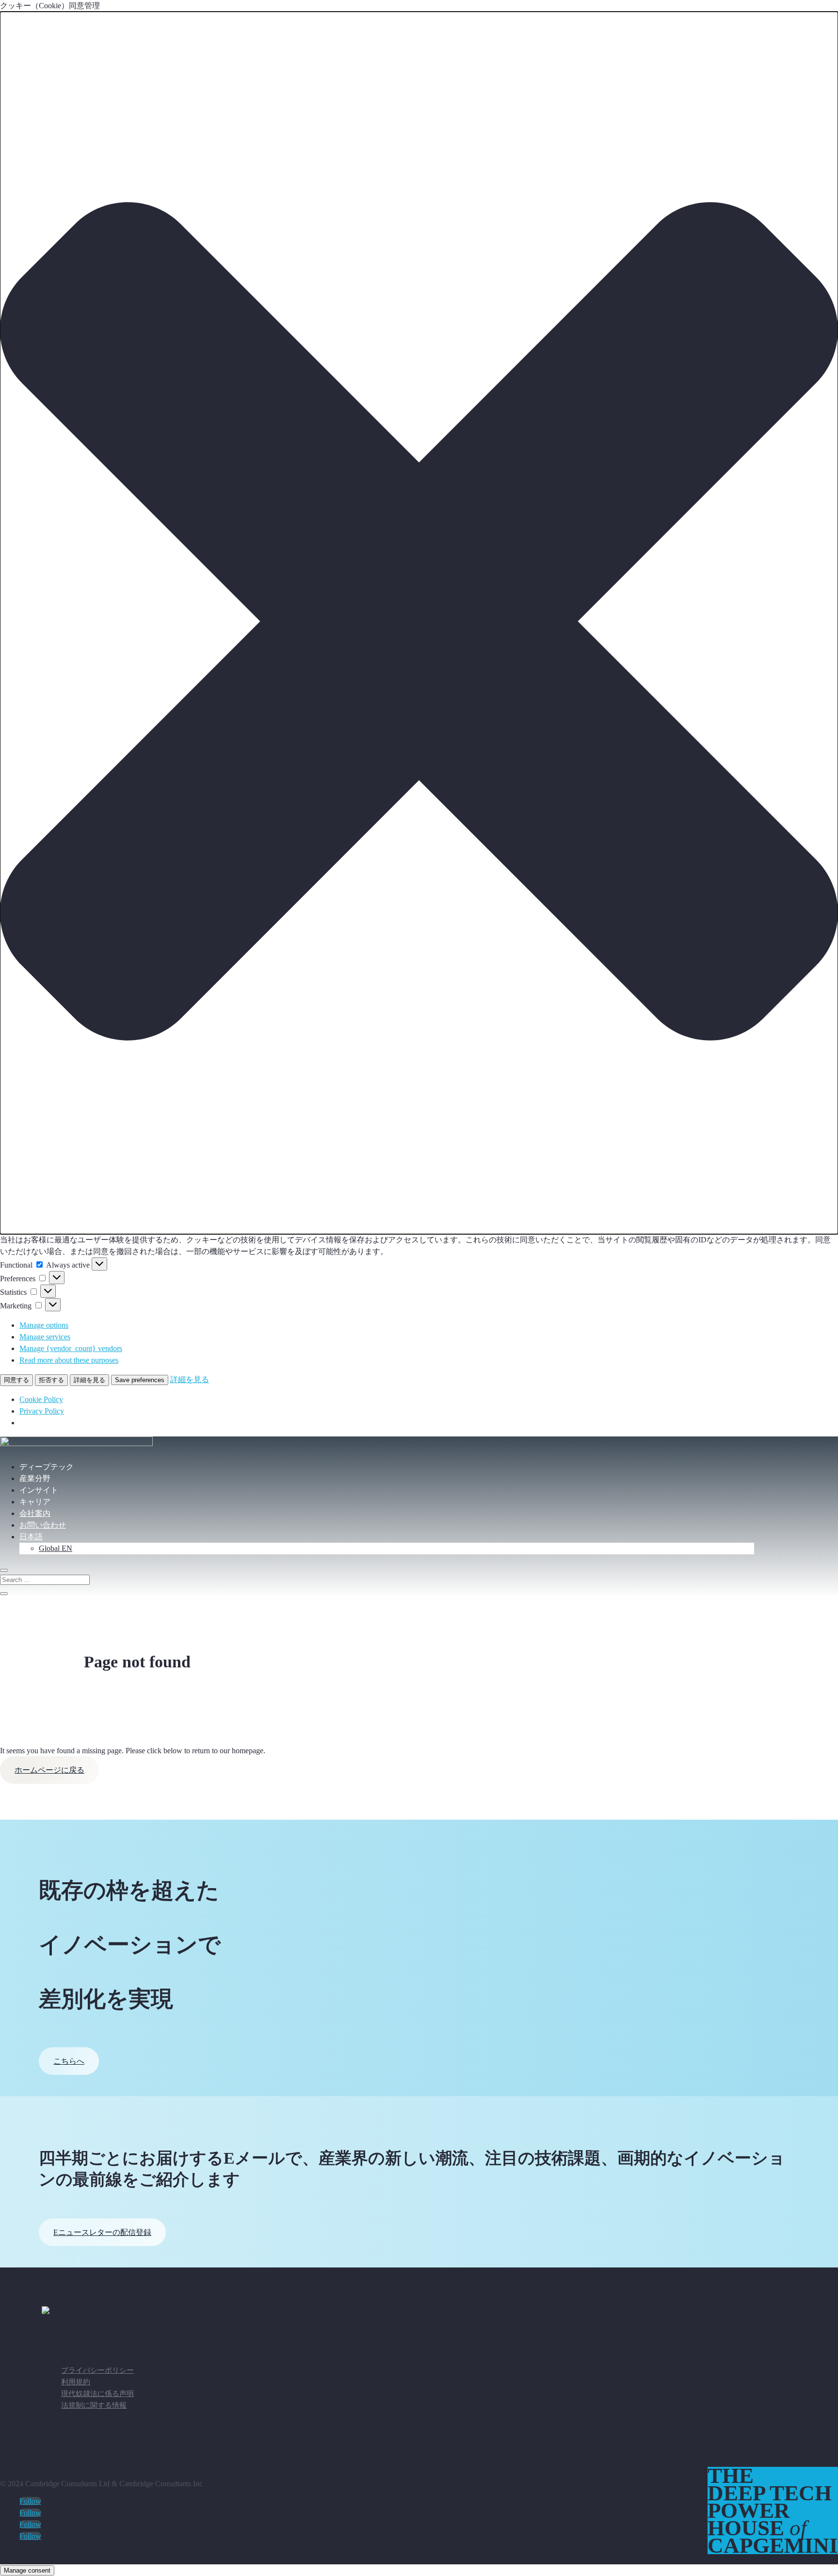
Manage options (44, 1325)
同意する (16, 1380)
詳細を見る (89, 1380)
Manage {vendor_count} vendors (71, 1348)
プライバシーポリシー (97, 2370)
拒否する (51, 1380)
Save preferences (140, 1380)
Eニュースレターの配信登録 (102, 2232)
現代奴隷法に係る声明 (97, 2394)
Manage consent (27, 2570)
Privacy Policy (42, 1411)
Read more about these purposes (69, 1360)
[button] (419, 623)
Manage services (45, 1337)
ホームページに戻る (49, 1770)
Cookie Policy (41, 1399)
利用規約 (76, 2382)
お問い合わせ (43, 1525)
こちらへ (69, 2061)
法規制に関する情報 (94, 2405)
